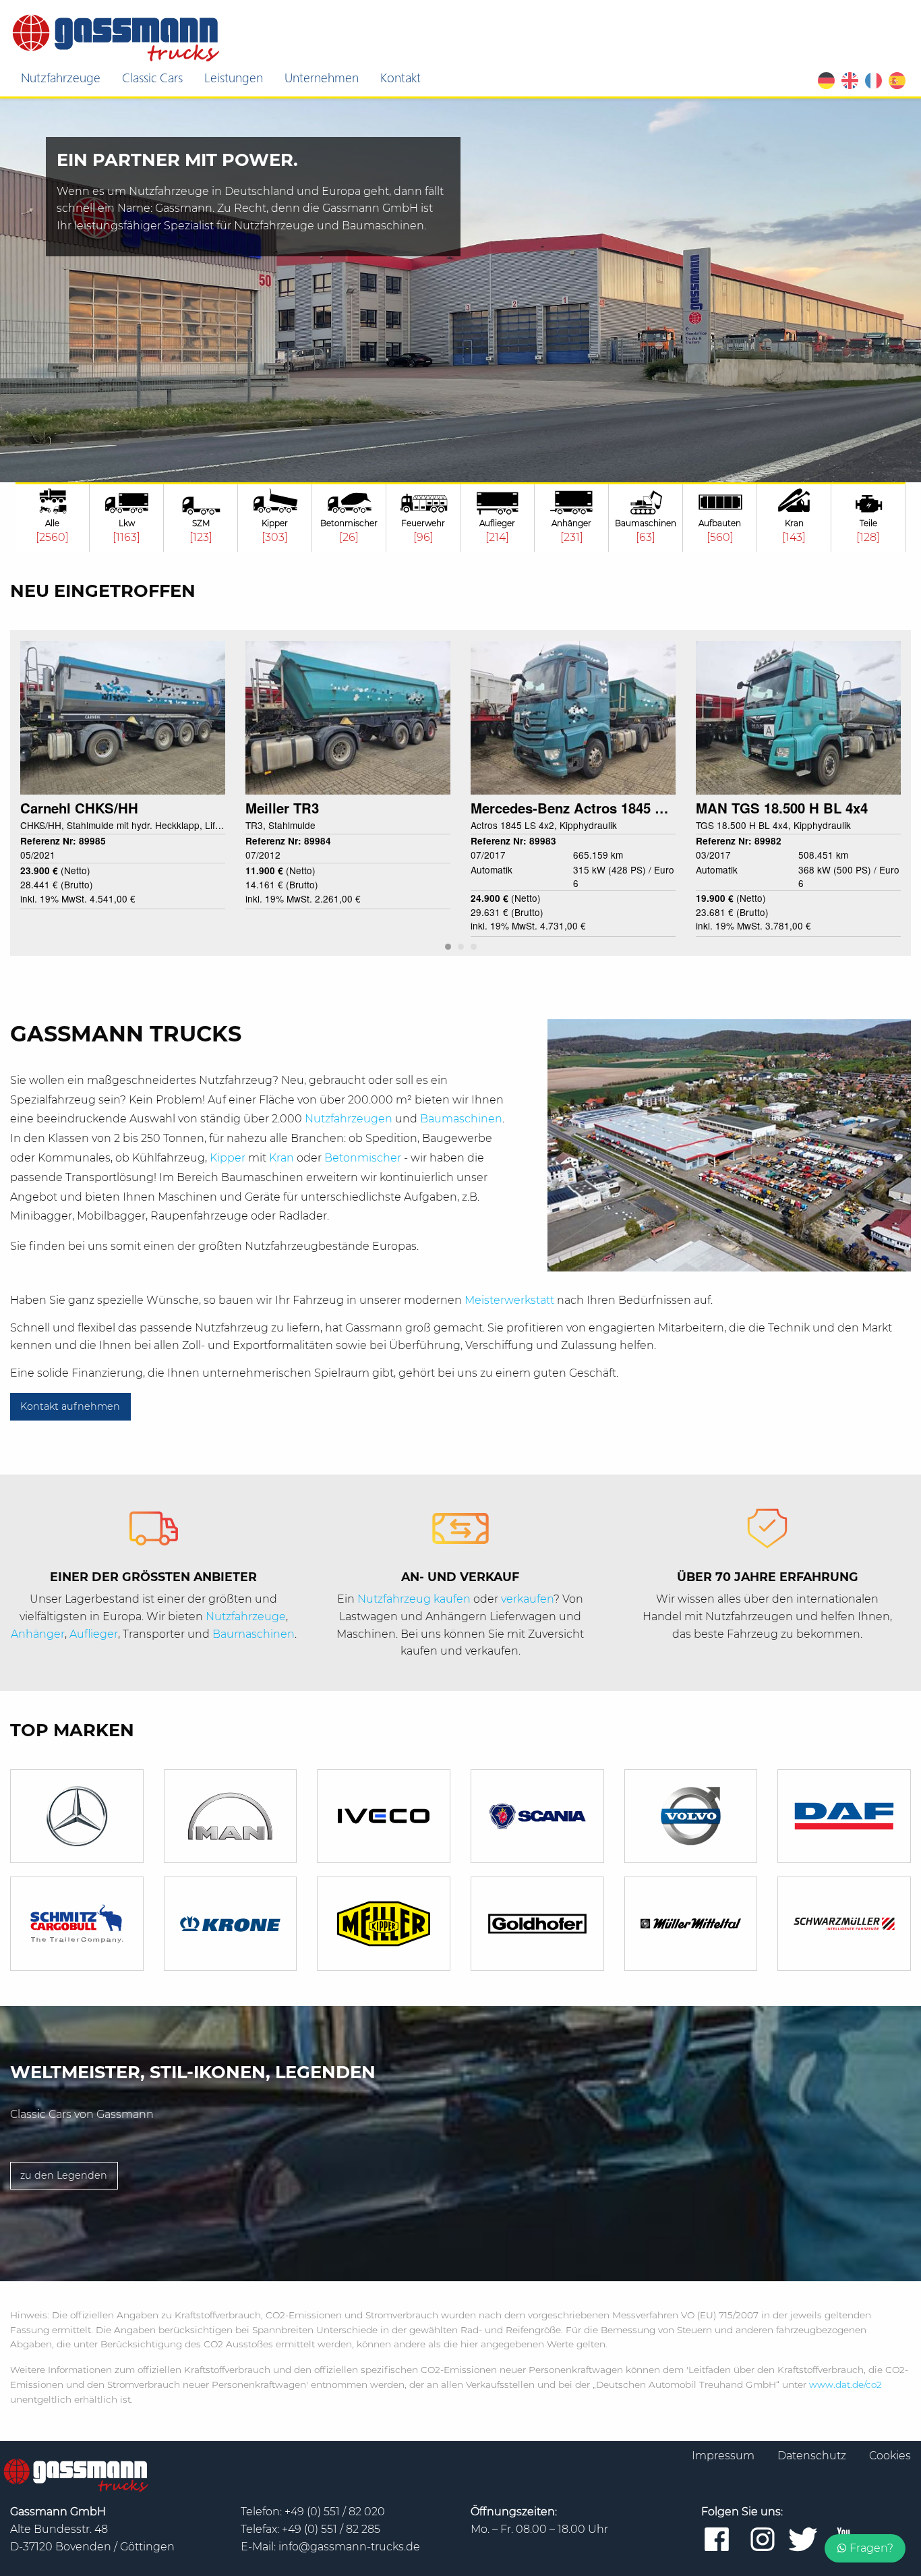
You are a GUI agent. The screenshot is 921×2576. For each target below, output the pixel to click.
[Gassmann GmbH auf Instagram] (763, 2540)
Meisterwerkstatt (511, 1300)
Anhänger (38, 1634)
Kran (283, 1158)
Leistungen (234, 77)
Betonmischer (364, 1158)
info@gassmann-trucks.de (349, 2547)
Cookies (890, 2456)
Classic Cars (152, 77)
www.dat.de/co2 (845, 2384)
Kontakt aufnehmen (70, 1406)
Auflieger (94, 1634)
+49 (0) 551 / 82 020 (335, 2512)
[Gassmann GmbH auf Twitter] (803, 2540)
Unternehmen (322, 77)
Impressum (724, 2456)
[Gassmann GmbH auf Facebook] (717, 2540)
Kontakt (400, 77)
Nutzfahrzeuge (61, 77)
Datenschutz (813, 2456)
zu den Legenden (64, 2175)
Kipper (229, 1158)
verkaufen (527, 1599)
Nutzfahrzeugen (350, 1119)
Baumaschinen (461, 1119)
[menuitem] (61, 78)
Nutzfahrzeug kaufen (414, 1599)
